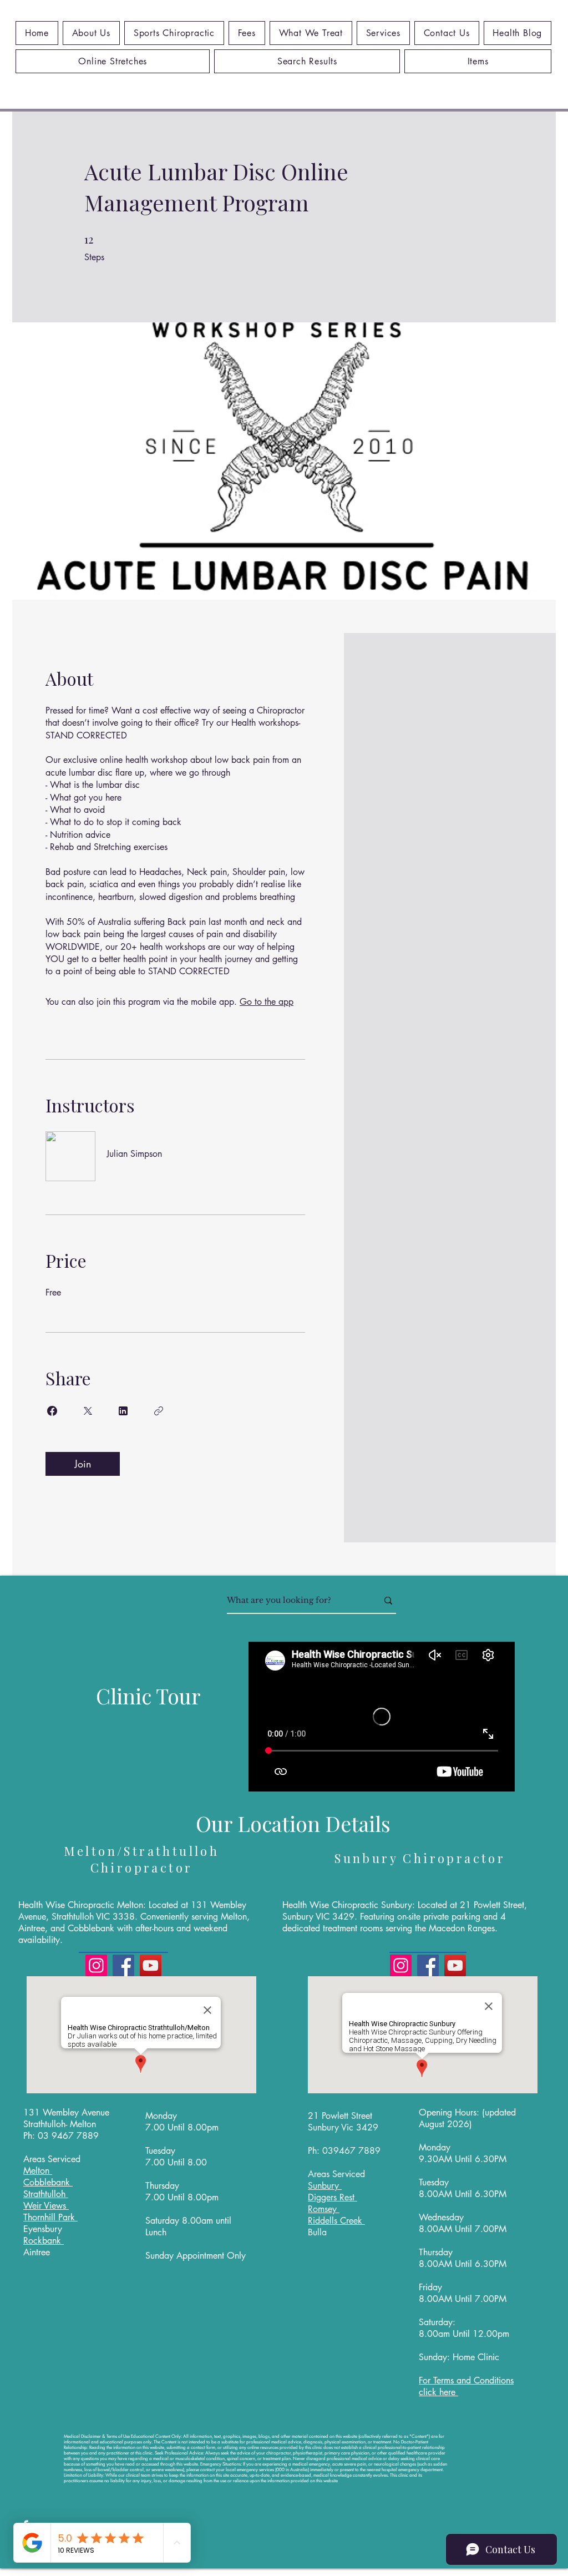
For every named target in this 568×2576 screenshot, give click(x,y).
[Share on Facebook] (52, 1411)
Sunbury (325, 2186)
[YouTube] (151, 1965)
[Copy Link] (159, 1411)
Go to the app (267, 1002)
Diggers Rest (333, 2197)
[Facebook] (123, 1965)
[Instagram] (96, 1965)
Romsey (324, 2209)
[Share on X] (88, 1411)
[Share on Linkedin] (123, 1411)
